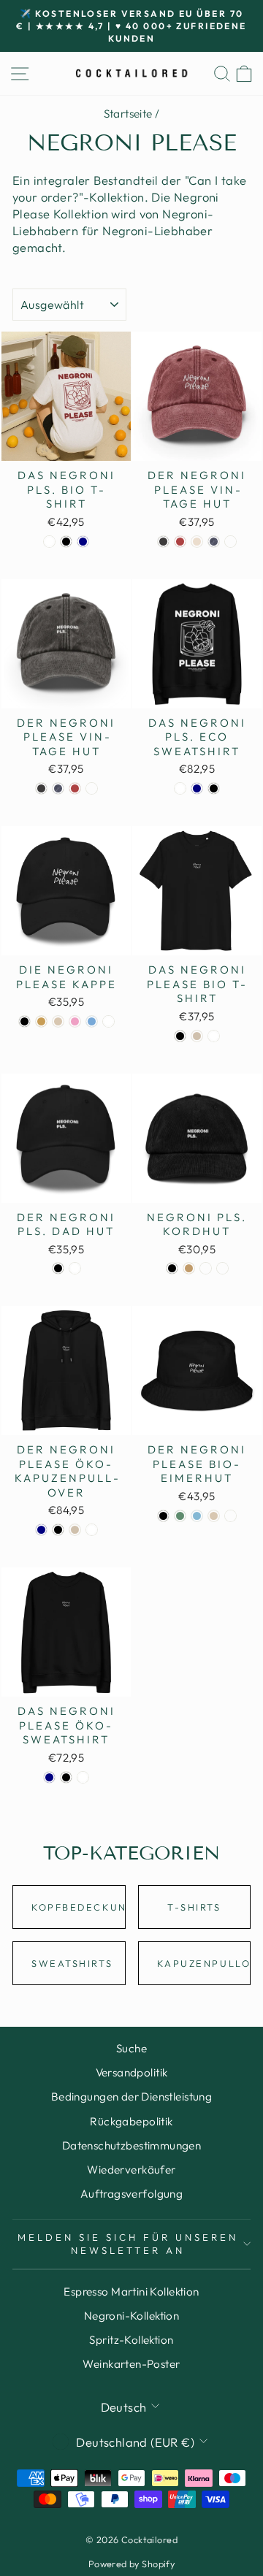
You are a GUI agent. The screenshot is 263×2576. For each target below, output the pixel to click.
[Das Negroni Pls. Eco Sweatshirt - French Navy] (197, 788)
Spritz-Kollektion (131, 2340)
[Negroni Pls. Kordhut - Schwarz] (172, 1268)
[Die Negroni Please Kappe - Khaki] (41, 1021)
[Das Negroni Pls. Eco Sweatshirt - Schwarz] (214, 788)
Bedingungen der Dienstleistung (131, 2097)
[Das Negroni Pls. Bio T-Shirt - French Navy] (83, 542)
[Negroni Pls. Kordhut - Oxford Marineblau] (206, 1268)
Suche (131, 2048)
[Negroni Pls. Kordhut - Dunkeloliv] (222, 1268)
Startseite (128, 114)
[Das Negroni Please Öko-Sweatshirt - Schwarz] (66, 1777)
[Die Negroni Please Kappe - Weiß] (108, 1021)
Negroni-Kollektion (131, 2316)
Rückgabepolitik (131, 2121)
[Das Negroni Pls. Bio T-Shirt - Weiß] (49, 542)
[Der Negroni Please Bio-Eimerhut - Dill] (180, 1516)
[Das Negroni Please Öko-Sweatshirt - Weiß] (83, 1777)
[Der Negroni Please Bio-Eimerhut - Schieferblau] (197, 1516)
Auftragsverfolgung (131, 2194)
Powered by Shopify (131, 2564)
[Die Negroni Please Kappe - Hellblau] (92, 1021)
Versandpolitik (132, 2072)
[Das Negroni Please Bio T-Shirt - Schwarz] (180, 1036)
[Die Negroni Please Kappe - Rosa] (75, 1021)
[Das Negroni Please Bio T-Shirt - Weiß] (214, 1036)
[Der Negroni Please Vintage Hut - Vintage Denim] (214, 542)
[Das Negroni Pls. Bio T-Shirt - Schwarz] (66, 542)
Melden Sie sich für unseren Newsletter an (127, 2244)
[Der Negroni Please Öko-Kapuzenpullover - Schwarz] (58, 1530)
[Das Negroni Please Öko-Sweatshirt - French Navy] (49, 1777)
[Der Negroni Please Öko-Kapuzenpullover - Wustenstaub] (75, 1530)
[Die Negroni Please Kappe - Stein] (58, 1021)
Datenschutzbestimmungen (132, 2145)
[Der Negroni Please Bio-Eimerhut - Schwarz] (163, 1516)
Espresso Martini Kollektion (131, 2292)
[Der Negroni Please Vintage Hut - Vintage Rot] (180, 542)
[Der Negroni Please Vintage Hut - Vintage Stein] (197, 542)
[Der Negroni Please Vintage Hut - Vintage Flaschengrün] (230, 542)
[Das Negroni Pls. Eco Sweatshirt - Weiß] (180, 788)
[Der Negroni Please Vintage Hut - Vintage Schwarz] (163, 542)
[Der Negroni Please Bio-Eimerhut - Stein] (214, 1516)
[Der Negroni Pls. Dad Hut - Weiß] (75, 1268)
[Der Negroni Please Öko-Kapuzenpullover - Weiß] (92, 1530)
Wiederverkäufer (131, 2170)
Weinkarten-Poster (131, 2364)
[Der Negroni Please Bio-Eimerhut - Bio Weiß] (230, 1516)
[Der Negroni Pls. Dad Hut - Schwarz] (58, 1268)
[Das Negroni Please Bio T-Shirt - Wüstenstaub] (197, 1036)
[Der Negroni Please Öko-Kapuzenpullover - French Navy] (41, 1530)
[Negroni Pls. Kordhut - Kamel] (189, 1268)
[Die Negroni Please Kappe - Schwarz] (24, 1021)
